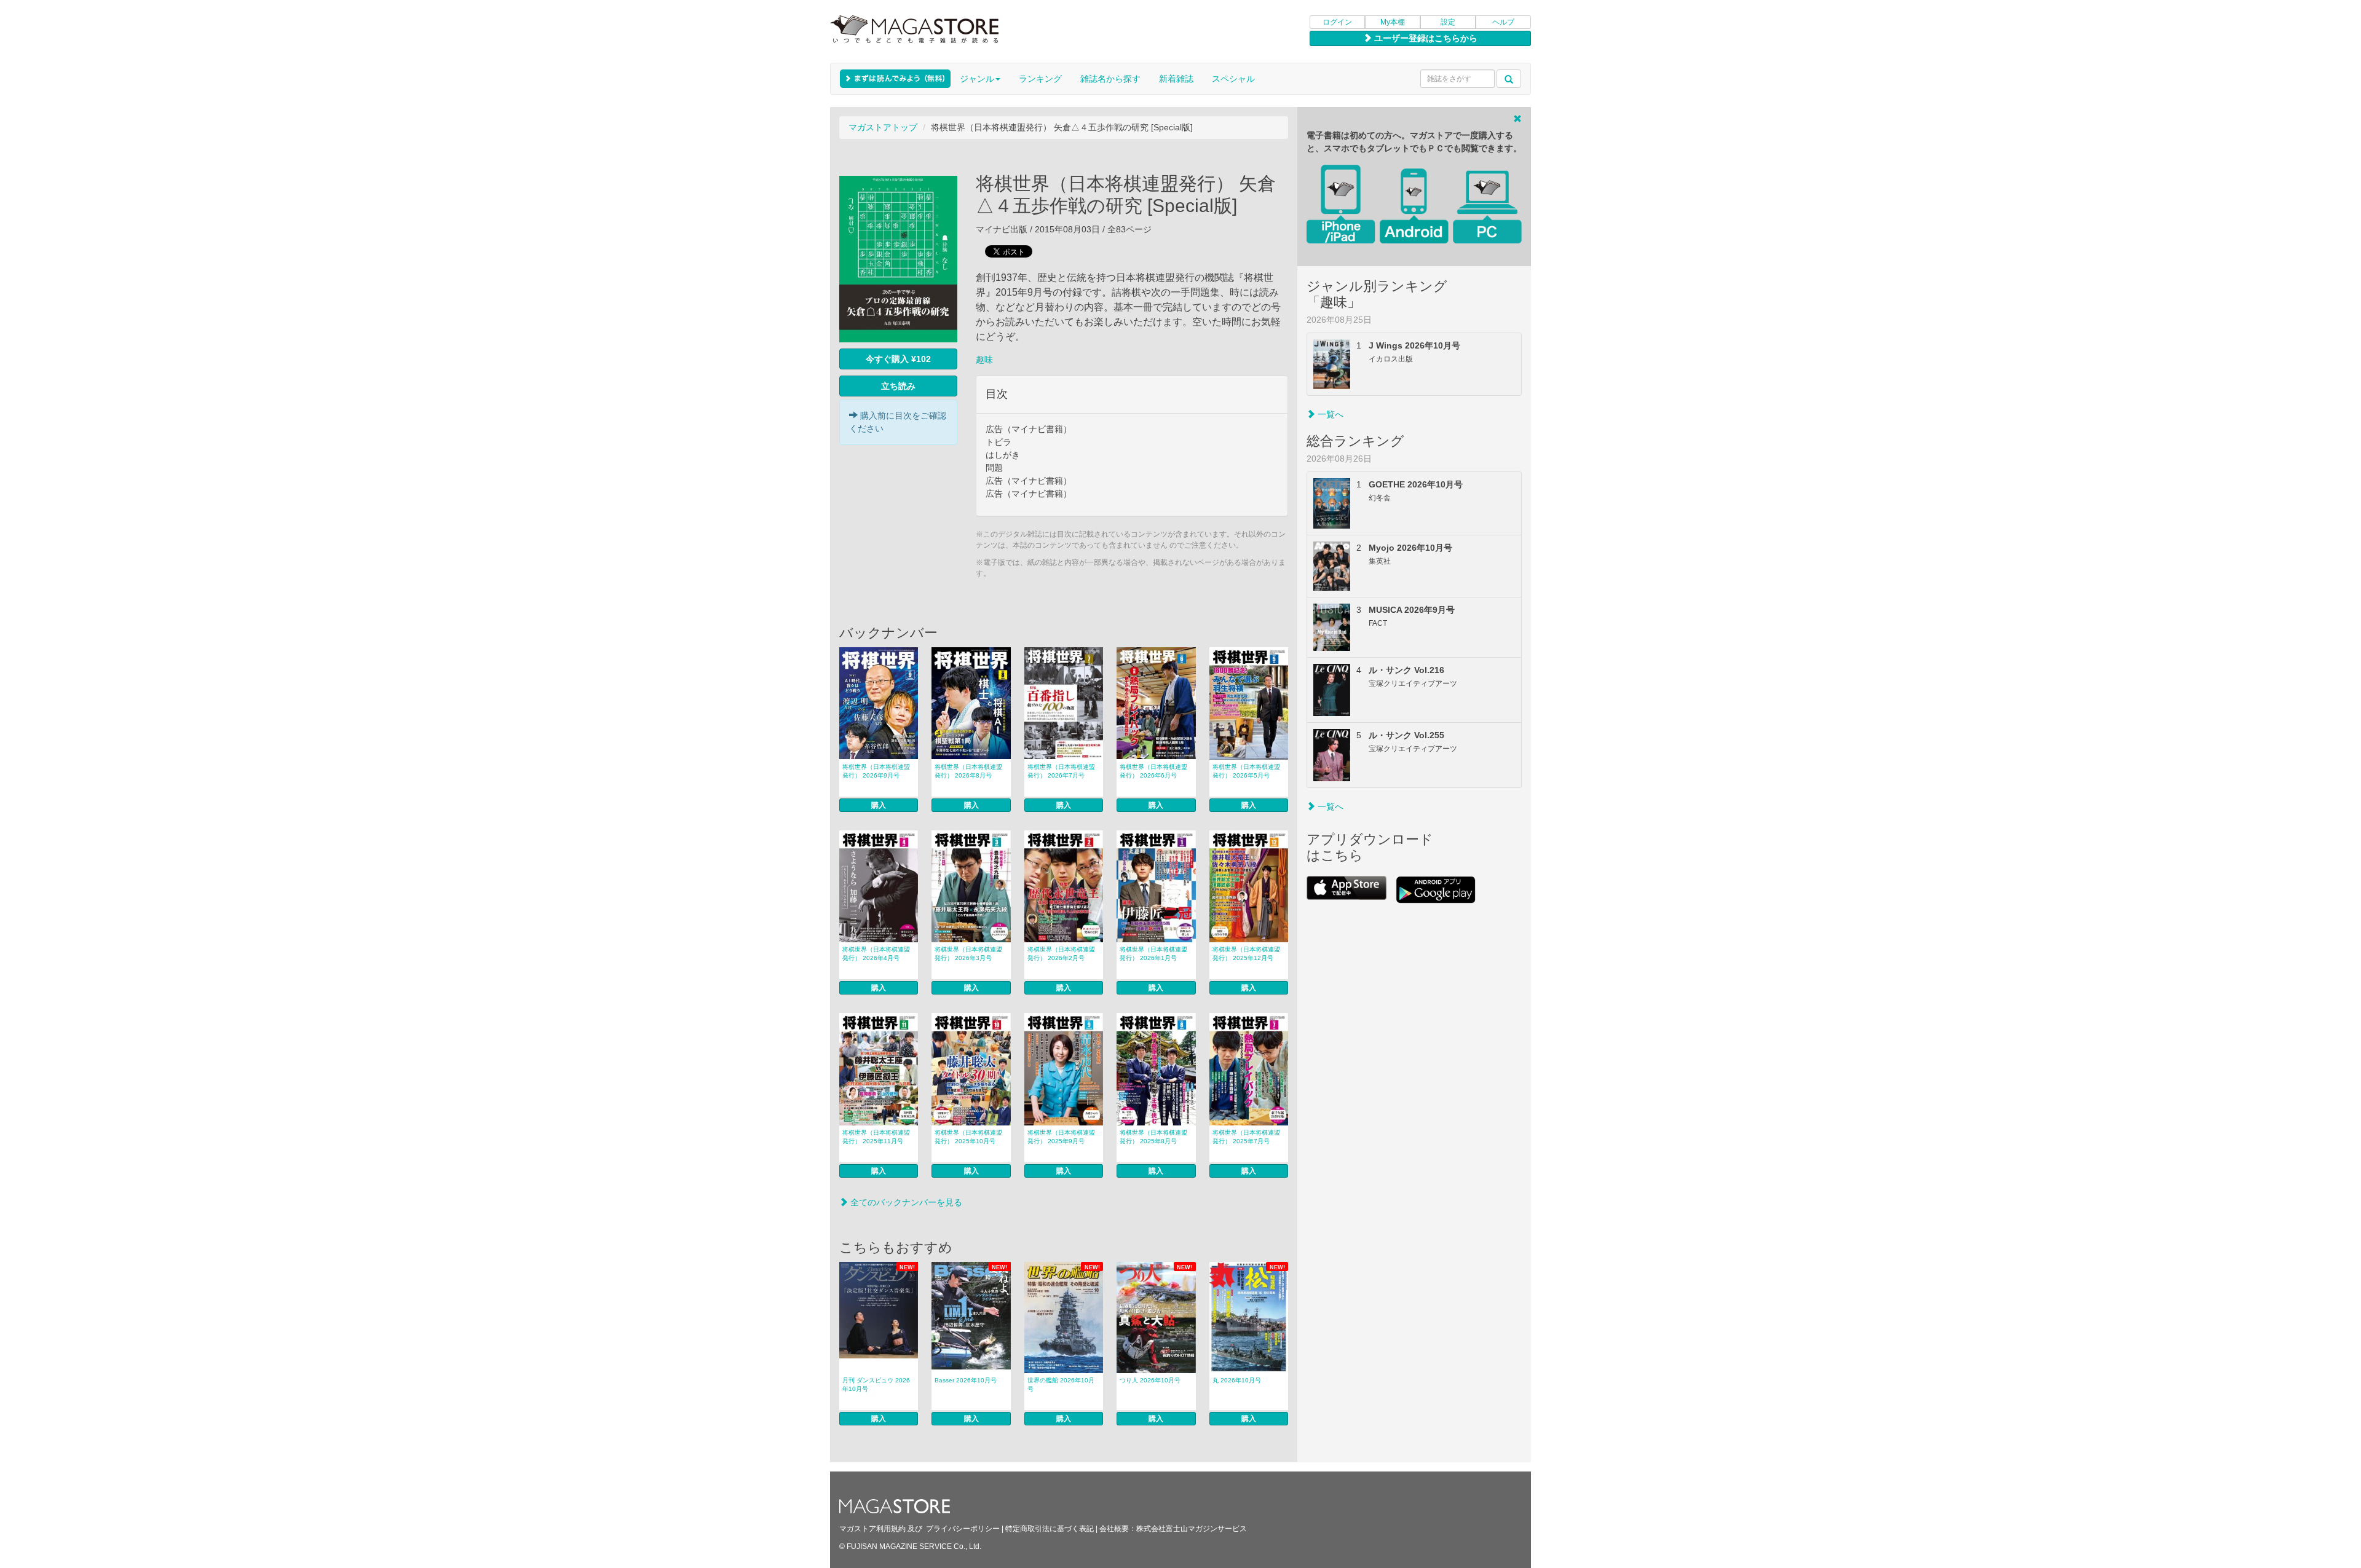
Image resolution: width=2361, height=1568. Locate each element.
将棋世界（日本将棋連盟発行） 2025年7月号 (1246, 1137)
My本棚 (1393, 22)
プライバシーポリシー (963, 1529)
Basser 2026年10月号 (966, 1380)
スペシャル (1233, 79)
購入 (879, 805)
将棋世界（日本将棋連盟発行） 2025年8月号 (1153, 1137)
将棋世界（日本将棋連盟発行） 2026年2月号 (1061, 954)
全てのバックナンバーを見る (905, 1202)
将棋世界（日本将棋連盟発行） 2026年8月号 (968, 771)
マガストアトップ (883, 127)
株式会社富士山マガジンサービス (1192, 1529)
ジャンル (977, 79)
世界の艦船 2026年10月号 (1061, 1385)
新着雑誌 (1176, 79)
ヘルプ (1503, 22)
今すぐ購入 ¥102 (898, 359)
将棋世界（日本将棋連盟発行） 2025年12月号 (1246, 954)
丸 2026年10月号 (1237, 1380)
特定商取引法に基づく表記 (1050, 1529)
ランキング (1040, 79)
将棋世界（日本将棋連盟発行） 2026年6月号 (1153, 771)
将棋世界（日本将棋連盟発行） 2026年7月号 (1061, 771)
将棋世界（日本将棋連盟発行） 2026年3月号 (968, 954)
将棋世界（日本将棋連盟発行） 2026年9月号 (876, 771)
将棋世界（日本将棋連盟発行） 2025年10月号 (968, 1137)
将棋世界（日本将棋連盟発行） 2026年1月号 (1153, 954)
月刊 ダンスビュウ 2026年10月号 (876, 1385)
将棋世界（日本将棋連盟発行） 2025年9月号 (1061, 1137)
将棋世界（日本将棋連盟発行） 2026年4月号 (876, 954)
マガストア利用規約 (872, 1529)
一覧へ (1329, 414)
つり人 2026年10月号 (1150, 1380)
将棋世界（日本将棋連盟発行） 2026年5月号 (1246, 771)
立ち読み (898, 386)
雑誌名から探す (1110, 79)
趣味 (984, 360)
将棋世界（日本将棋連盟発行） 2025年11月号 (876, 1137)
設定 (1448, 22)
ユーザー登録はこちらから (1425, 38)
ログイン (1337, 22)
